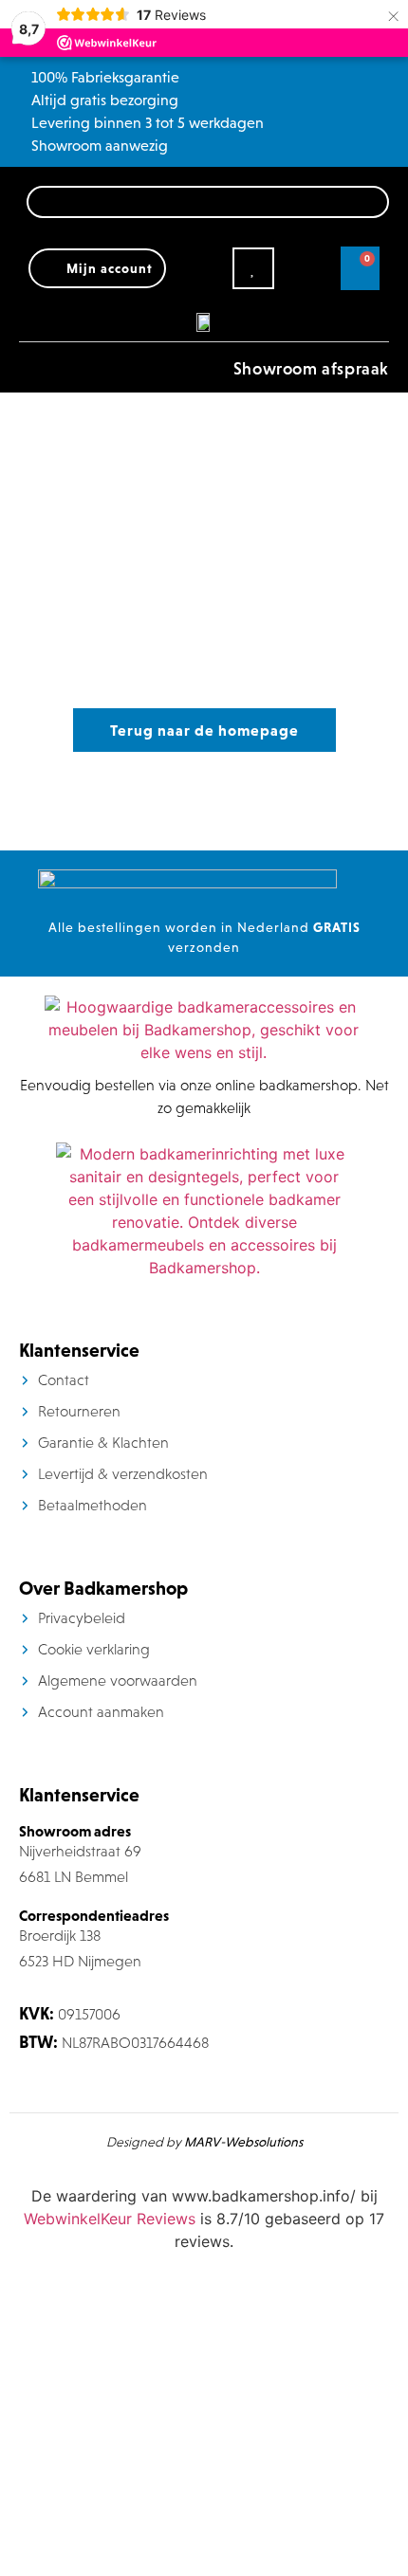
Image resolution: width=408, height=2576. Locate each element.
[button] (32, 367)
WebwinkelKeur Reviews (110, 2219)
